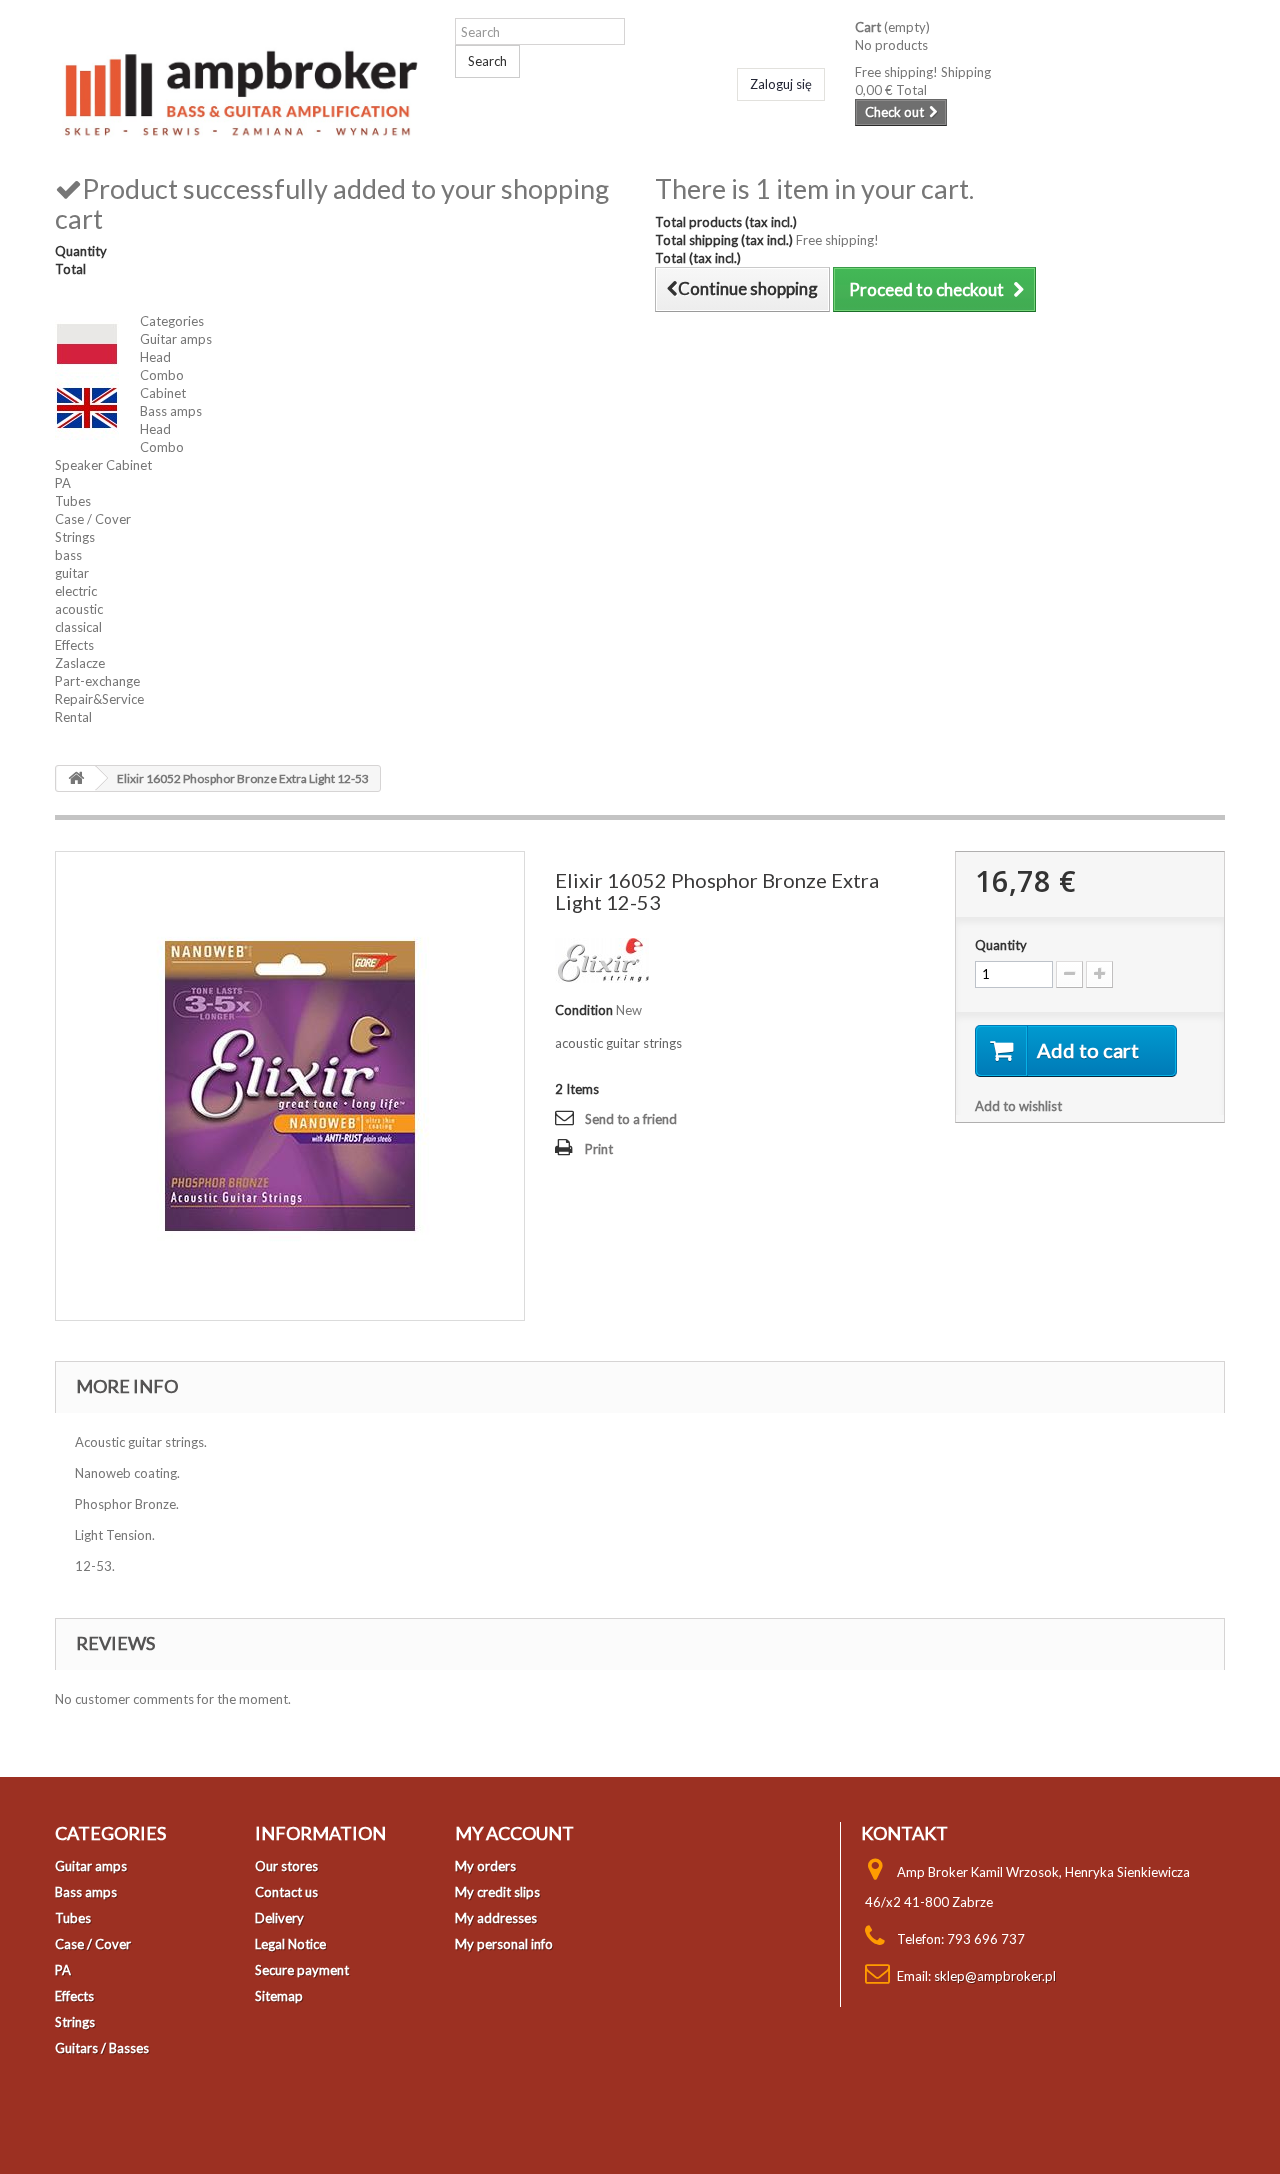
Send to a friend (631, 1119)
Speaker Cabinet (103, 465)
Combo (162, 375)
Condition (584, 1010)
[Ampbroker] (240, 87)
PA (63, 483)
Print (599, 1149)
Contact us (286, 1892)
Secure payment (302, 1970)
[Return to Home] (76, 778)
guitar (72, 573)
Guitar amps (176, 339)
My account (514, 1833)
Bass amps (171, 411)
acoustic (79, 609)
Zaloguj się (781, 84)
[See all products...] (602, 958)
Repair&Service (99, 699)
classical (78, 627)
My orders (485, 1866)
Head (155, 357)
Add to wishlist (1018, 1106)
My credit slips (497, 1892)
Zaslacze (80, 663)
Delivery (279, 1918)
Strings (75, 537)
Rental (73, 717)
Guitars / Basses (102, 2048)
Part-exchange (97, 681)
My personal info (504, 1944)
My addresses (496, 1918)
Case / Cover (93, 519)
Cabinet (163, 393)
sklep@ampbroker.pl (995, 1976)
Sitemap (279, 1996)
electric (76, 591)
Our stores (286, 1866)
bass (68, 555)
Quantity (1001, 945)
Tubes (73, 501)
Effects (74, 645)
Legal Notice (290, 1944)
